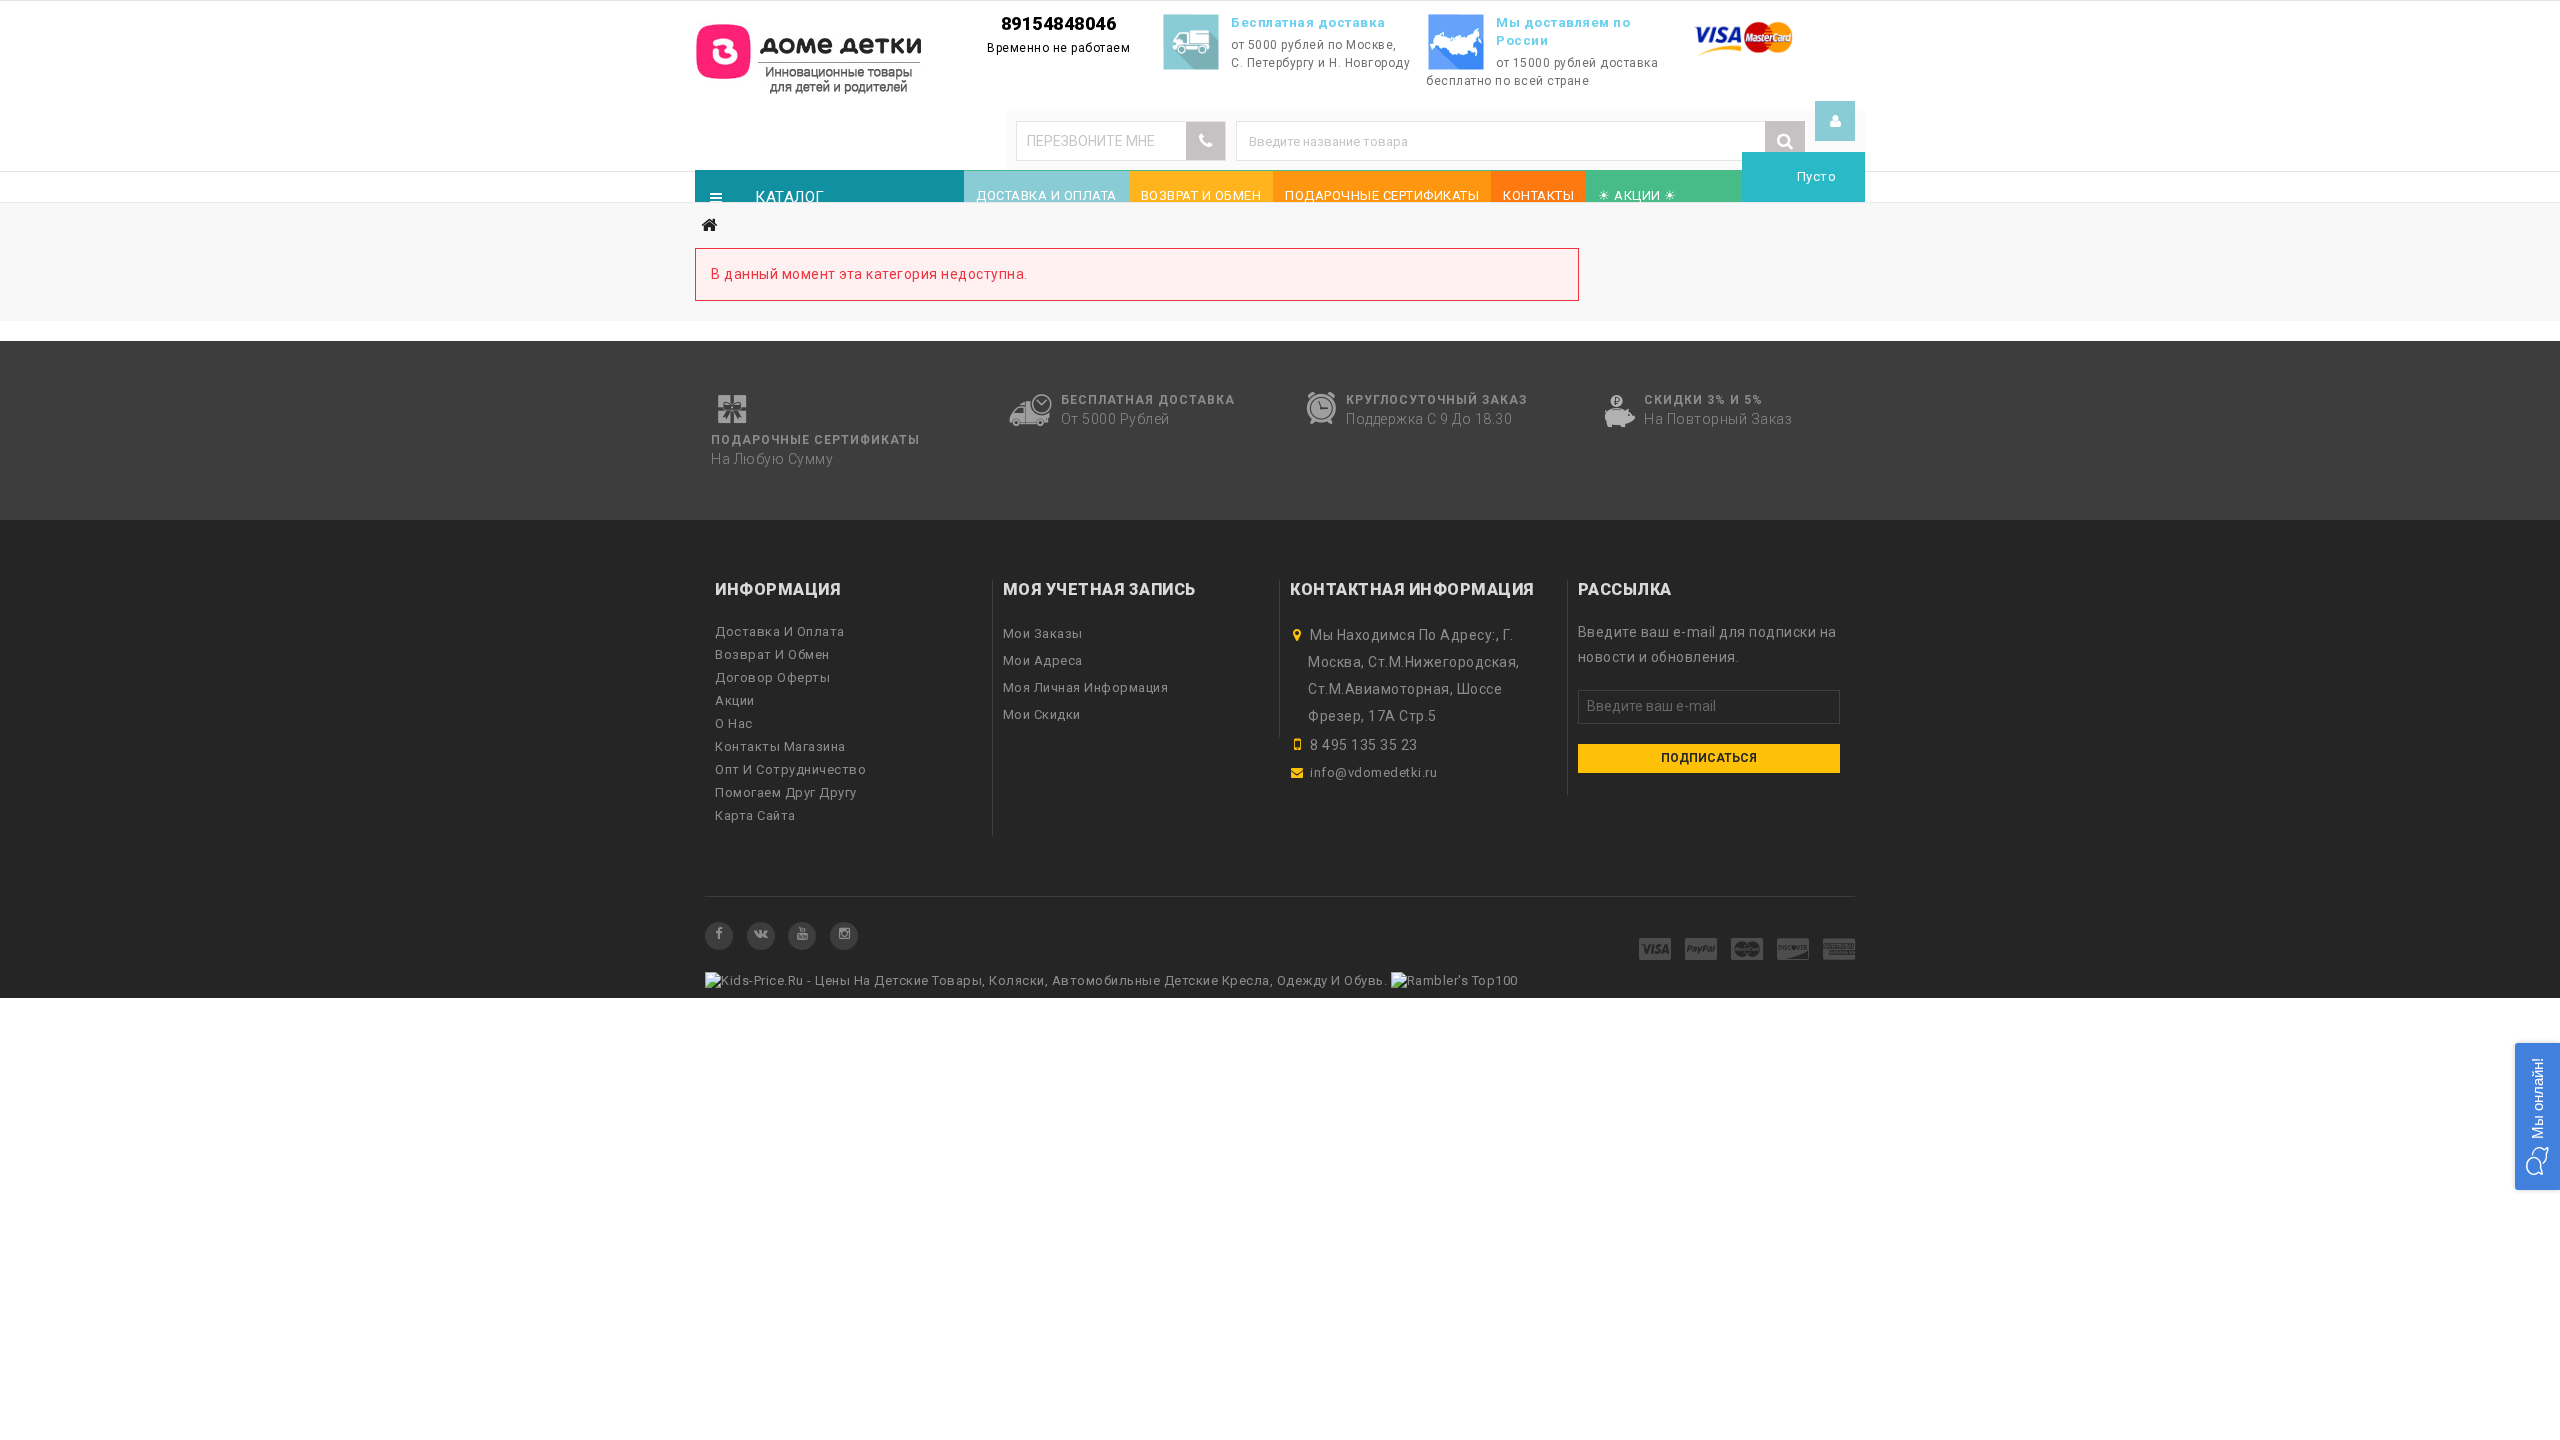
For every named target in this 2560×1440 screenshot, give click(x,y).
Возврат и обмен (1201, 195)
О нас (734, 723)
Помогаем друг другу (786, 792)
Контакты (1538, 195)
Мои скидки (1042, 714)
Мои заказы (1043, 633)
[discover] (1793, 950)
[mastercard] (1747, 950)
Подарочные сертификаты (1382, 195)
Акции (735, 700)
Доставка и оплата (1046, 195)
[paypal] (1701, 950)
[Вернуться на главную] (709, 225)
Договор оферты (772, 677)
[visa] (1655, 950)
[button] (2537, 1116)
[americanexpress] (1839, 950)
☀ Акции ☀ (1637, 195)
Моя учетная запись (1099, 589)
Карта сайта (755, 815)
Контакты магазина (780, 746)
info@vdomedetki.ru (1373, 772)
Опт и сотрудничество (790, 769)
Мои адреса (1043, 660)
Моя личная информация (1086, 687)
